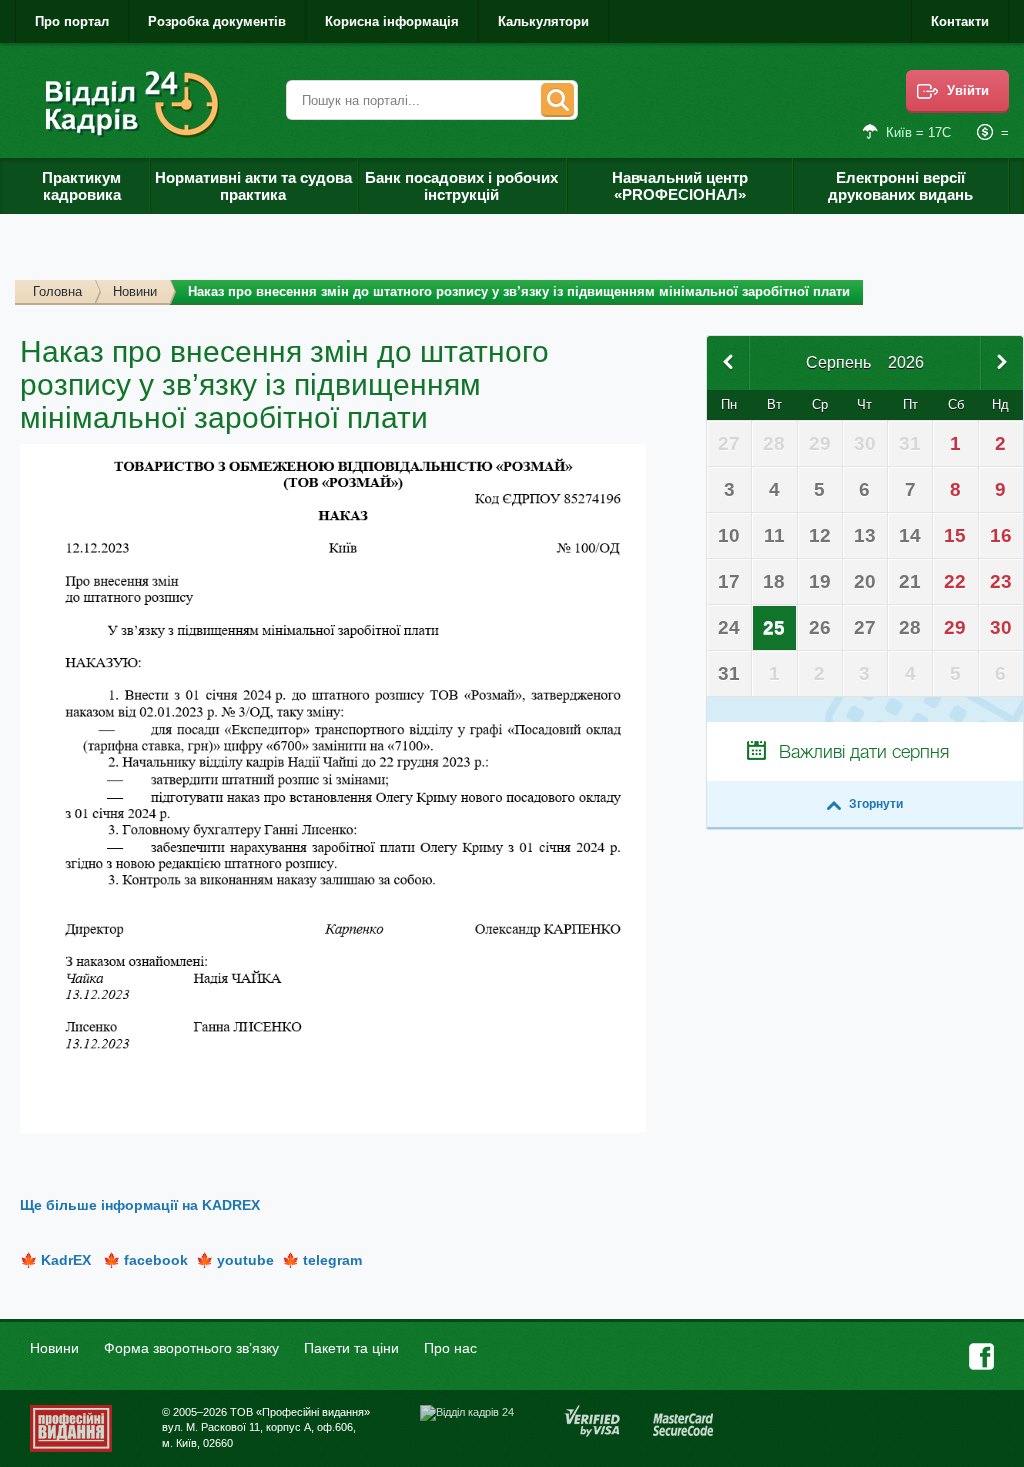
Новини (135, 291)
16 (1001, 535)
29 (955, 627)
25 (774, 627)
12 (820, 535)
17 (729, 581)
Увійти (968, 90)
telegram (332, 1260)
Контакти (960, 21)
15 (955, 535)
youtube (245, 1260)
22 (955, 581)
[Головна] (135, 104)
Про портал (72, 21)
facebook (156, 1260)
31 (729, 673)
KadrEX (66, 1260)
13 (865, 535)
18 (774, 581)
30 (1001, 627)
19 (820, 581)
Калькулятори (543, 21)
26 (820, 627)
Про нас (450, 1348)
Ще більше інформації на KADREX (140, 1205)
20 (865, 581)
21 (910, 581)
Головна (57, 291)
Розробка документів (217, 21)
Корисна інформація (392, 21)
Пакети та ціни (351, 1348)
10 (729, 535)
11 (774, 535)
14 (910, 535)
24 (729, 627)
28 (910, 627)
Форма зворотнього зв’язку (191, 1348)
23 (1001, 581)
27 (865, 627)
